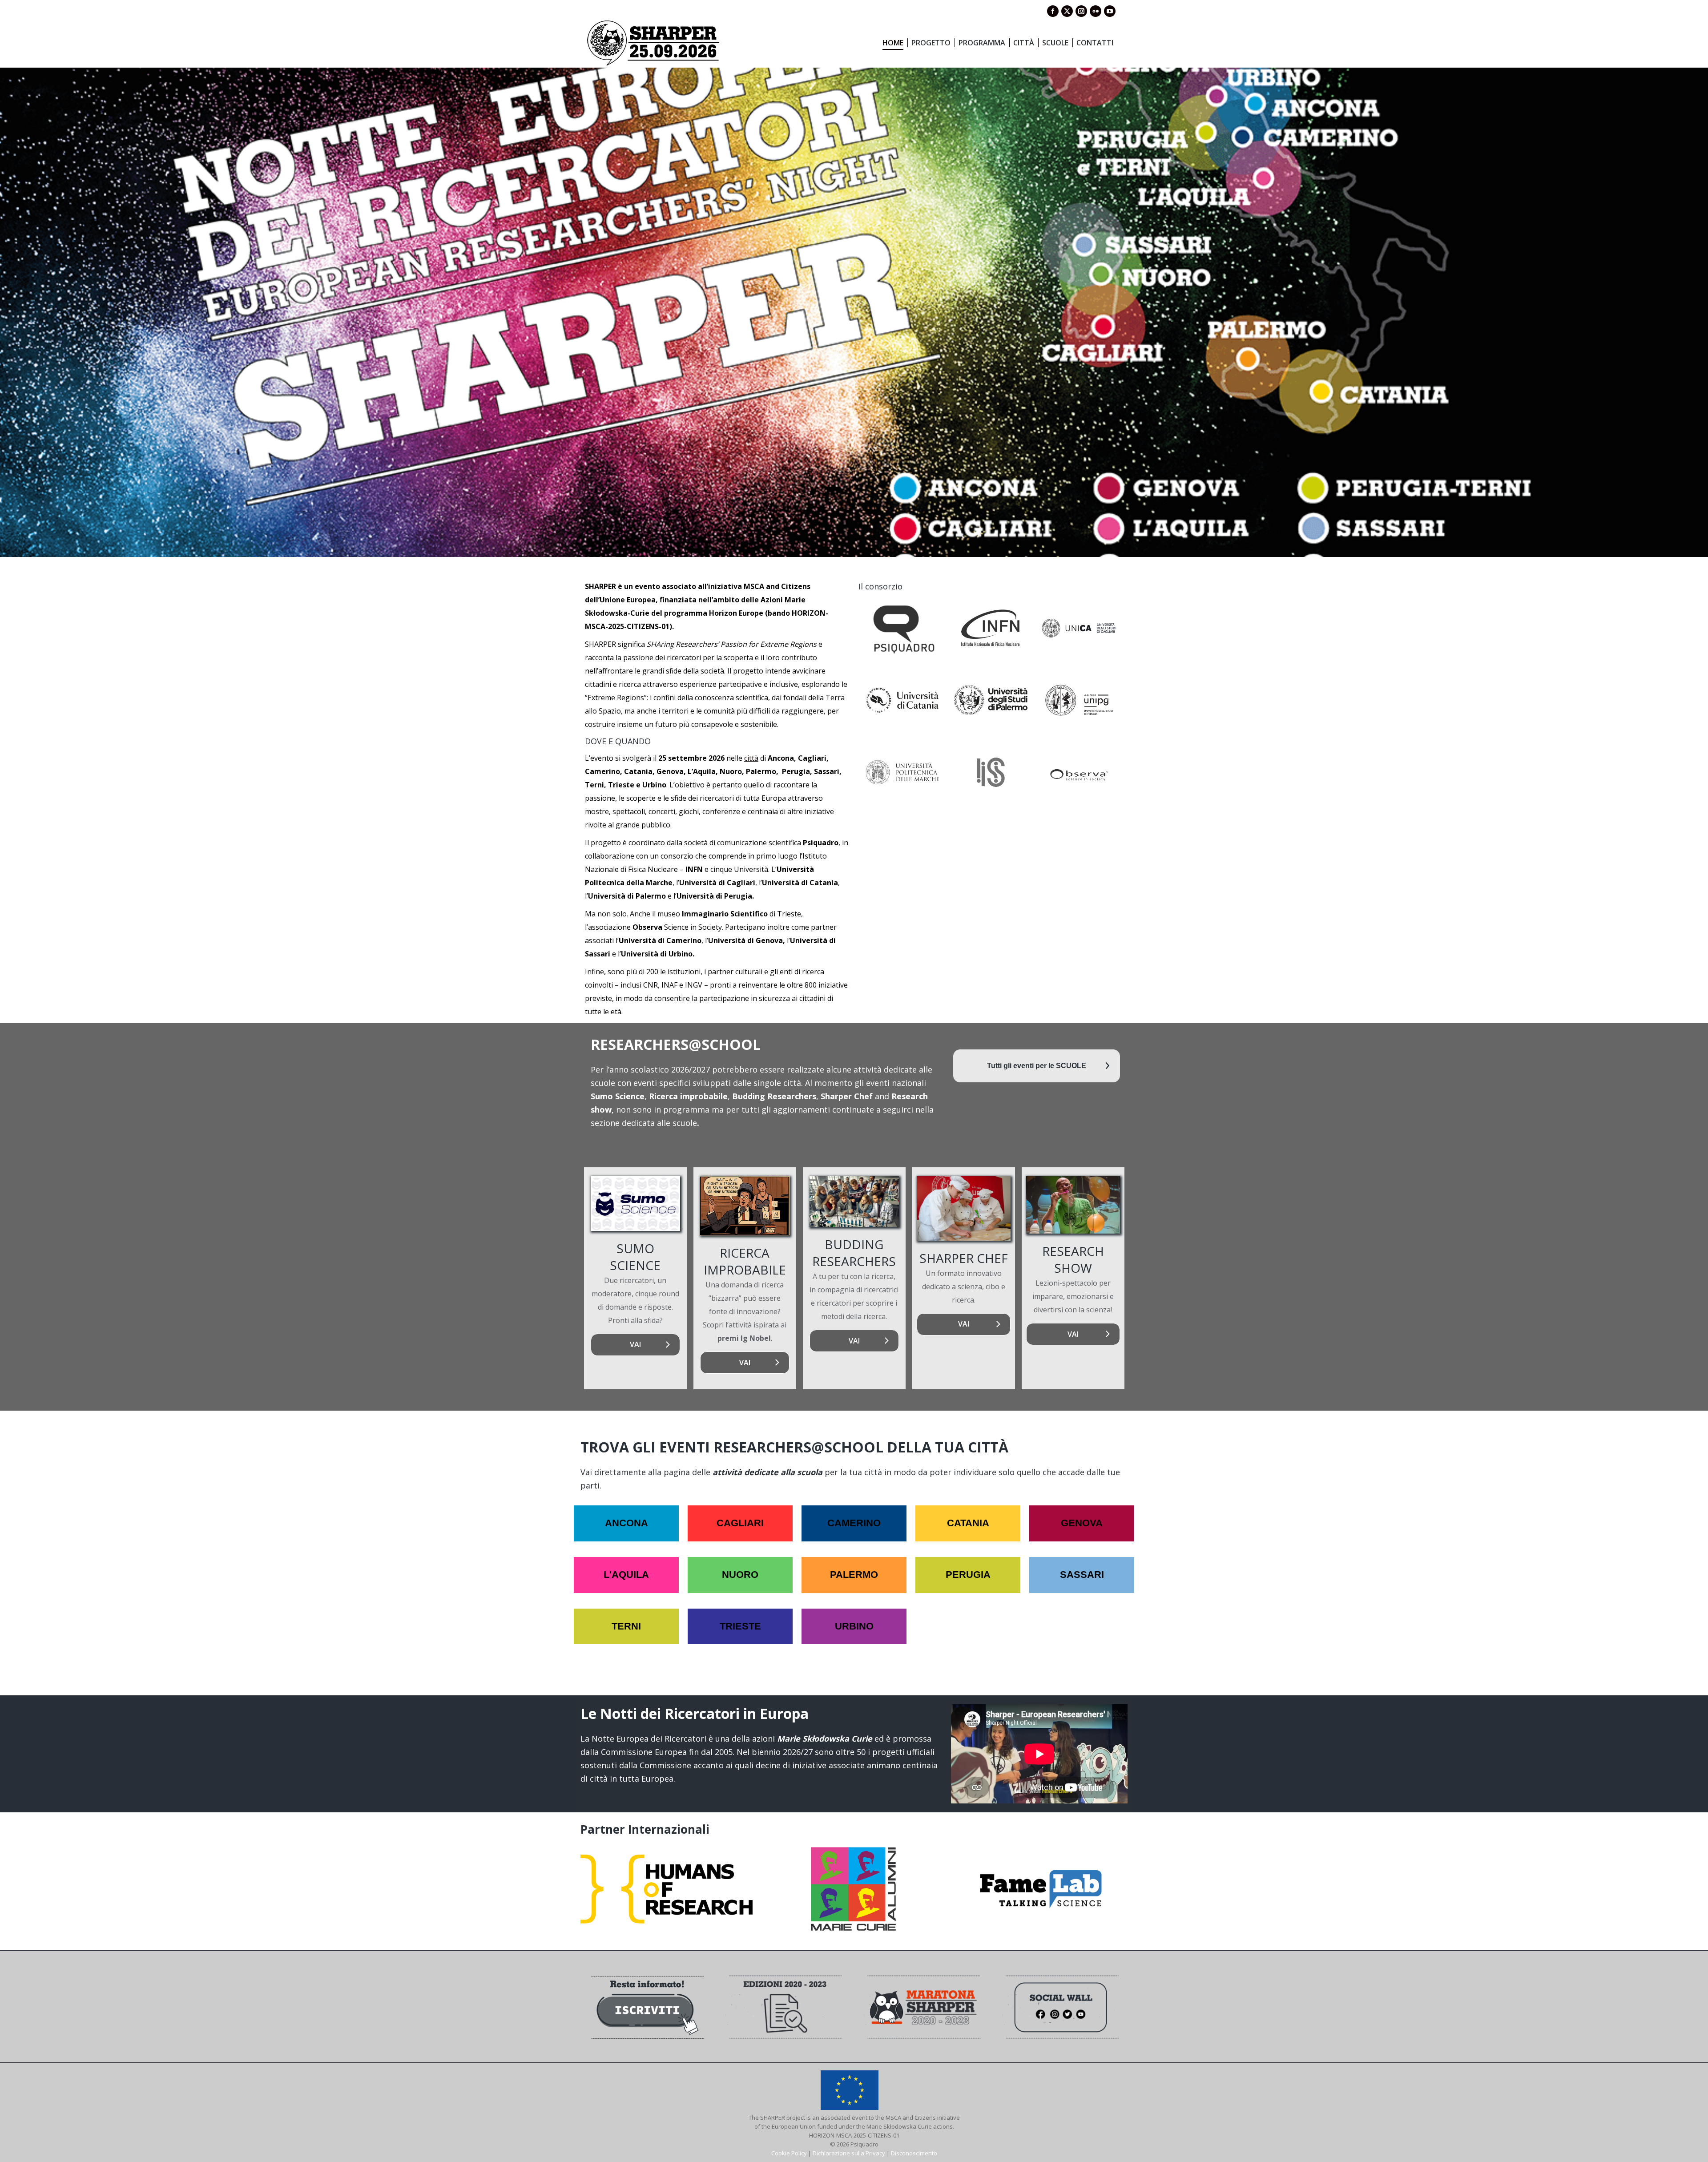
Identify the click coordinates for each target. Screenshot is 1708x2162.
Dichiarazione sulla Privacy (849, 2153)
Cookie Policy (789, 2153)
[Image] (635, 1204)
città (751, 758)
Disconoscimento (914, 2153)
